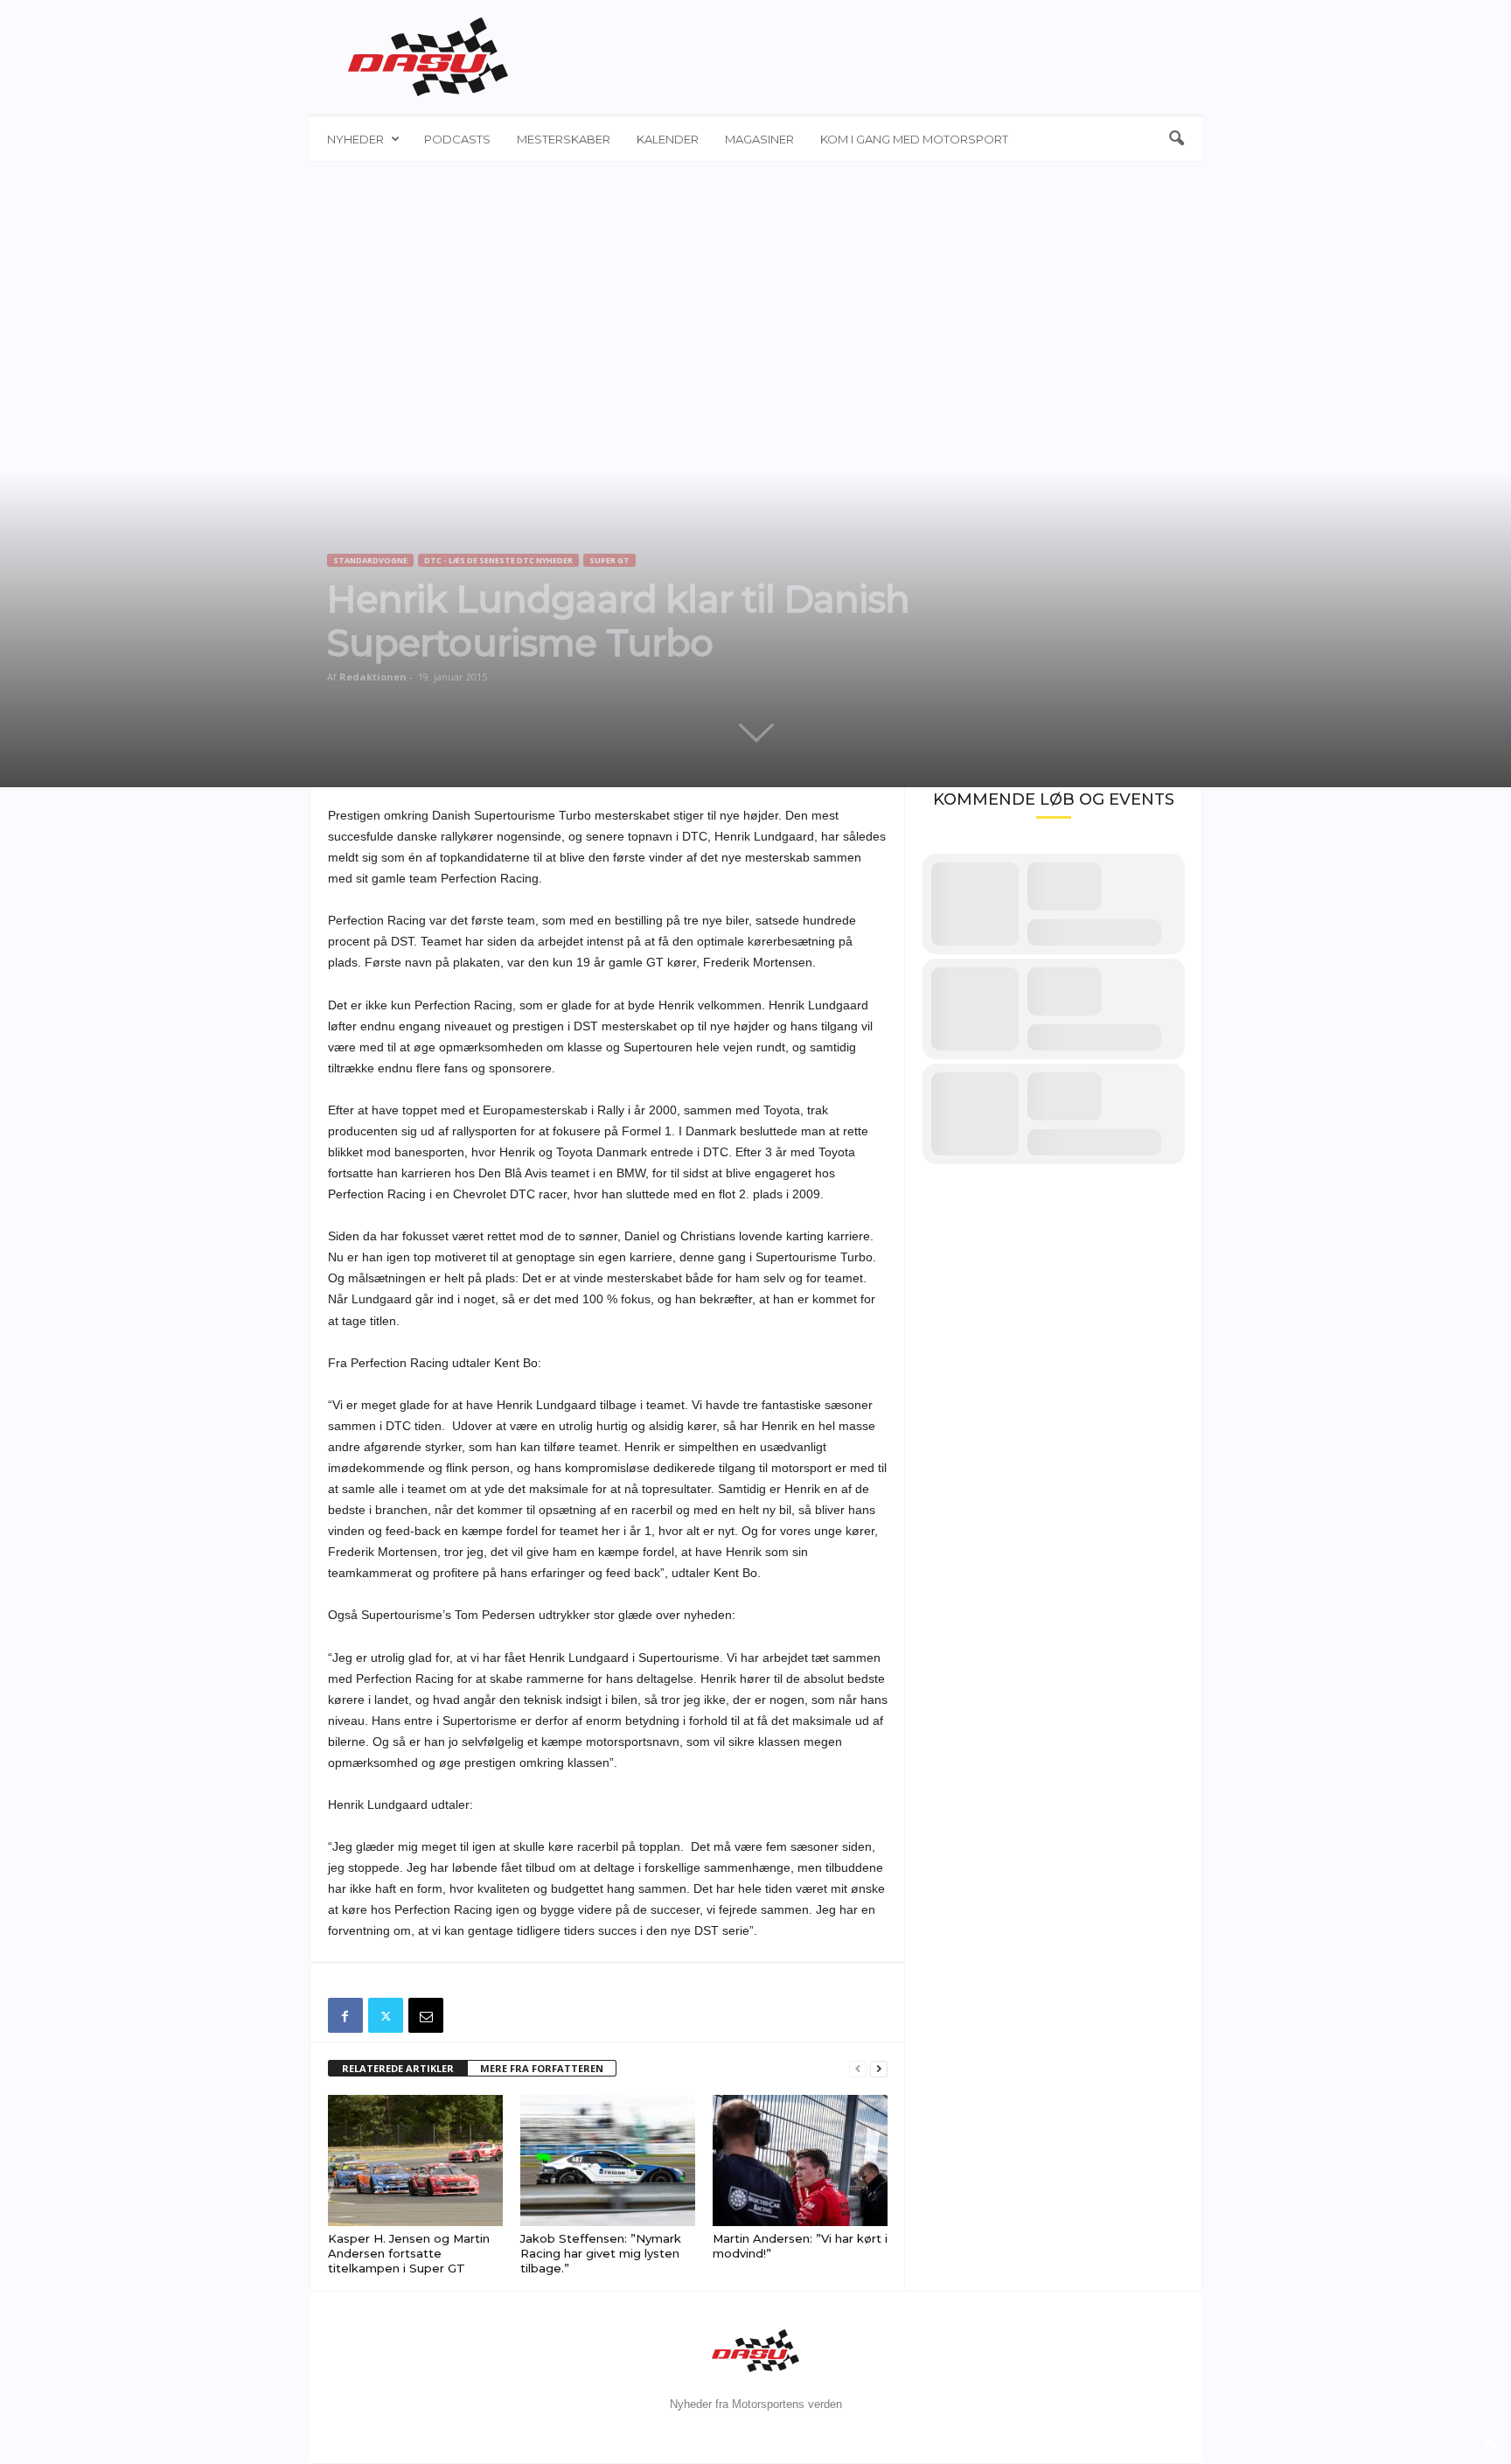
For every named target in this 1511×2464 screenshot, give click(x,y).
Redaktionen (373, 677)
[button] (1176, 139)
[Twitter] (386, 2015)
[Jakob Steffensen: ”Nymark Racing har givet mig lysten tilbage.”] (608, 2160)
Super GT (609, 560)
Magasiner (759, 139)
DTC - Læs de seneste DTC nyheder (498, 560)
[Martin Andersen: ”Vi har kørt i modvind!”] (800, 2160)
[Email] (426, 2015)
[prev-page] (858, 2069)
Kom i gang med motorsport (914, 139)
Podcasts (457, 139)
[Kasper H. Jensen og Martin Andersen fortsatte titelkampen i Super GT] (415, 2160)
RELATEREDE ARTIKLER (398, 2068)
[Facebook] (345, 2015)
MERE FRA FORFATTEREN (542, 2068)
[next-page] (879, 2069)
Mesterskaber (564, 139)
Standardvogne (370, 560)
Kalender (668, 139)
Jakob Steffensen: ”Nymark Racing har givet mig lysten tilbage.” (601, 2253)
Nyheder (355, 139)
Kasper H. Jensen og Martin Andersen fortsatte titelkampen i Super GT (409, 2253)
